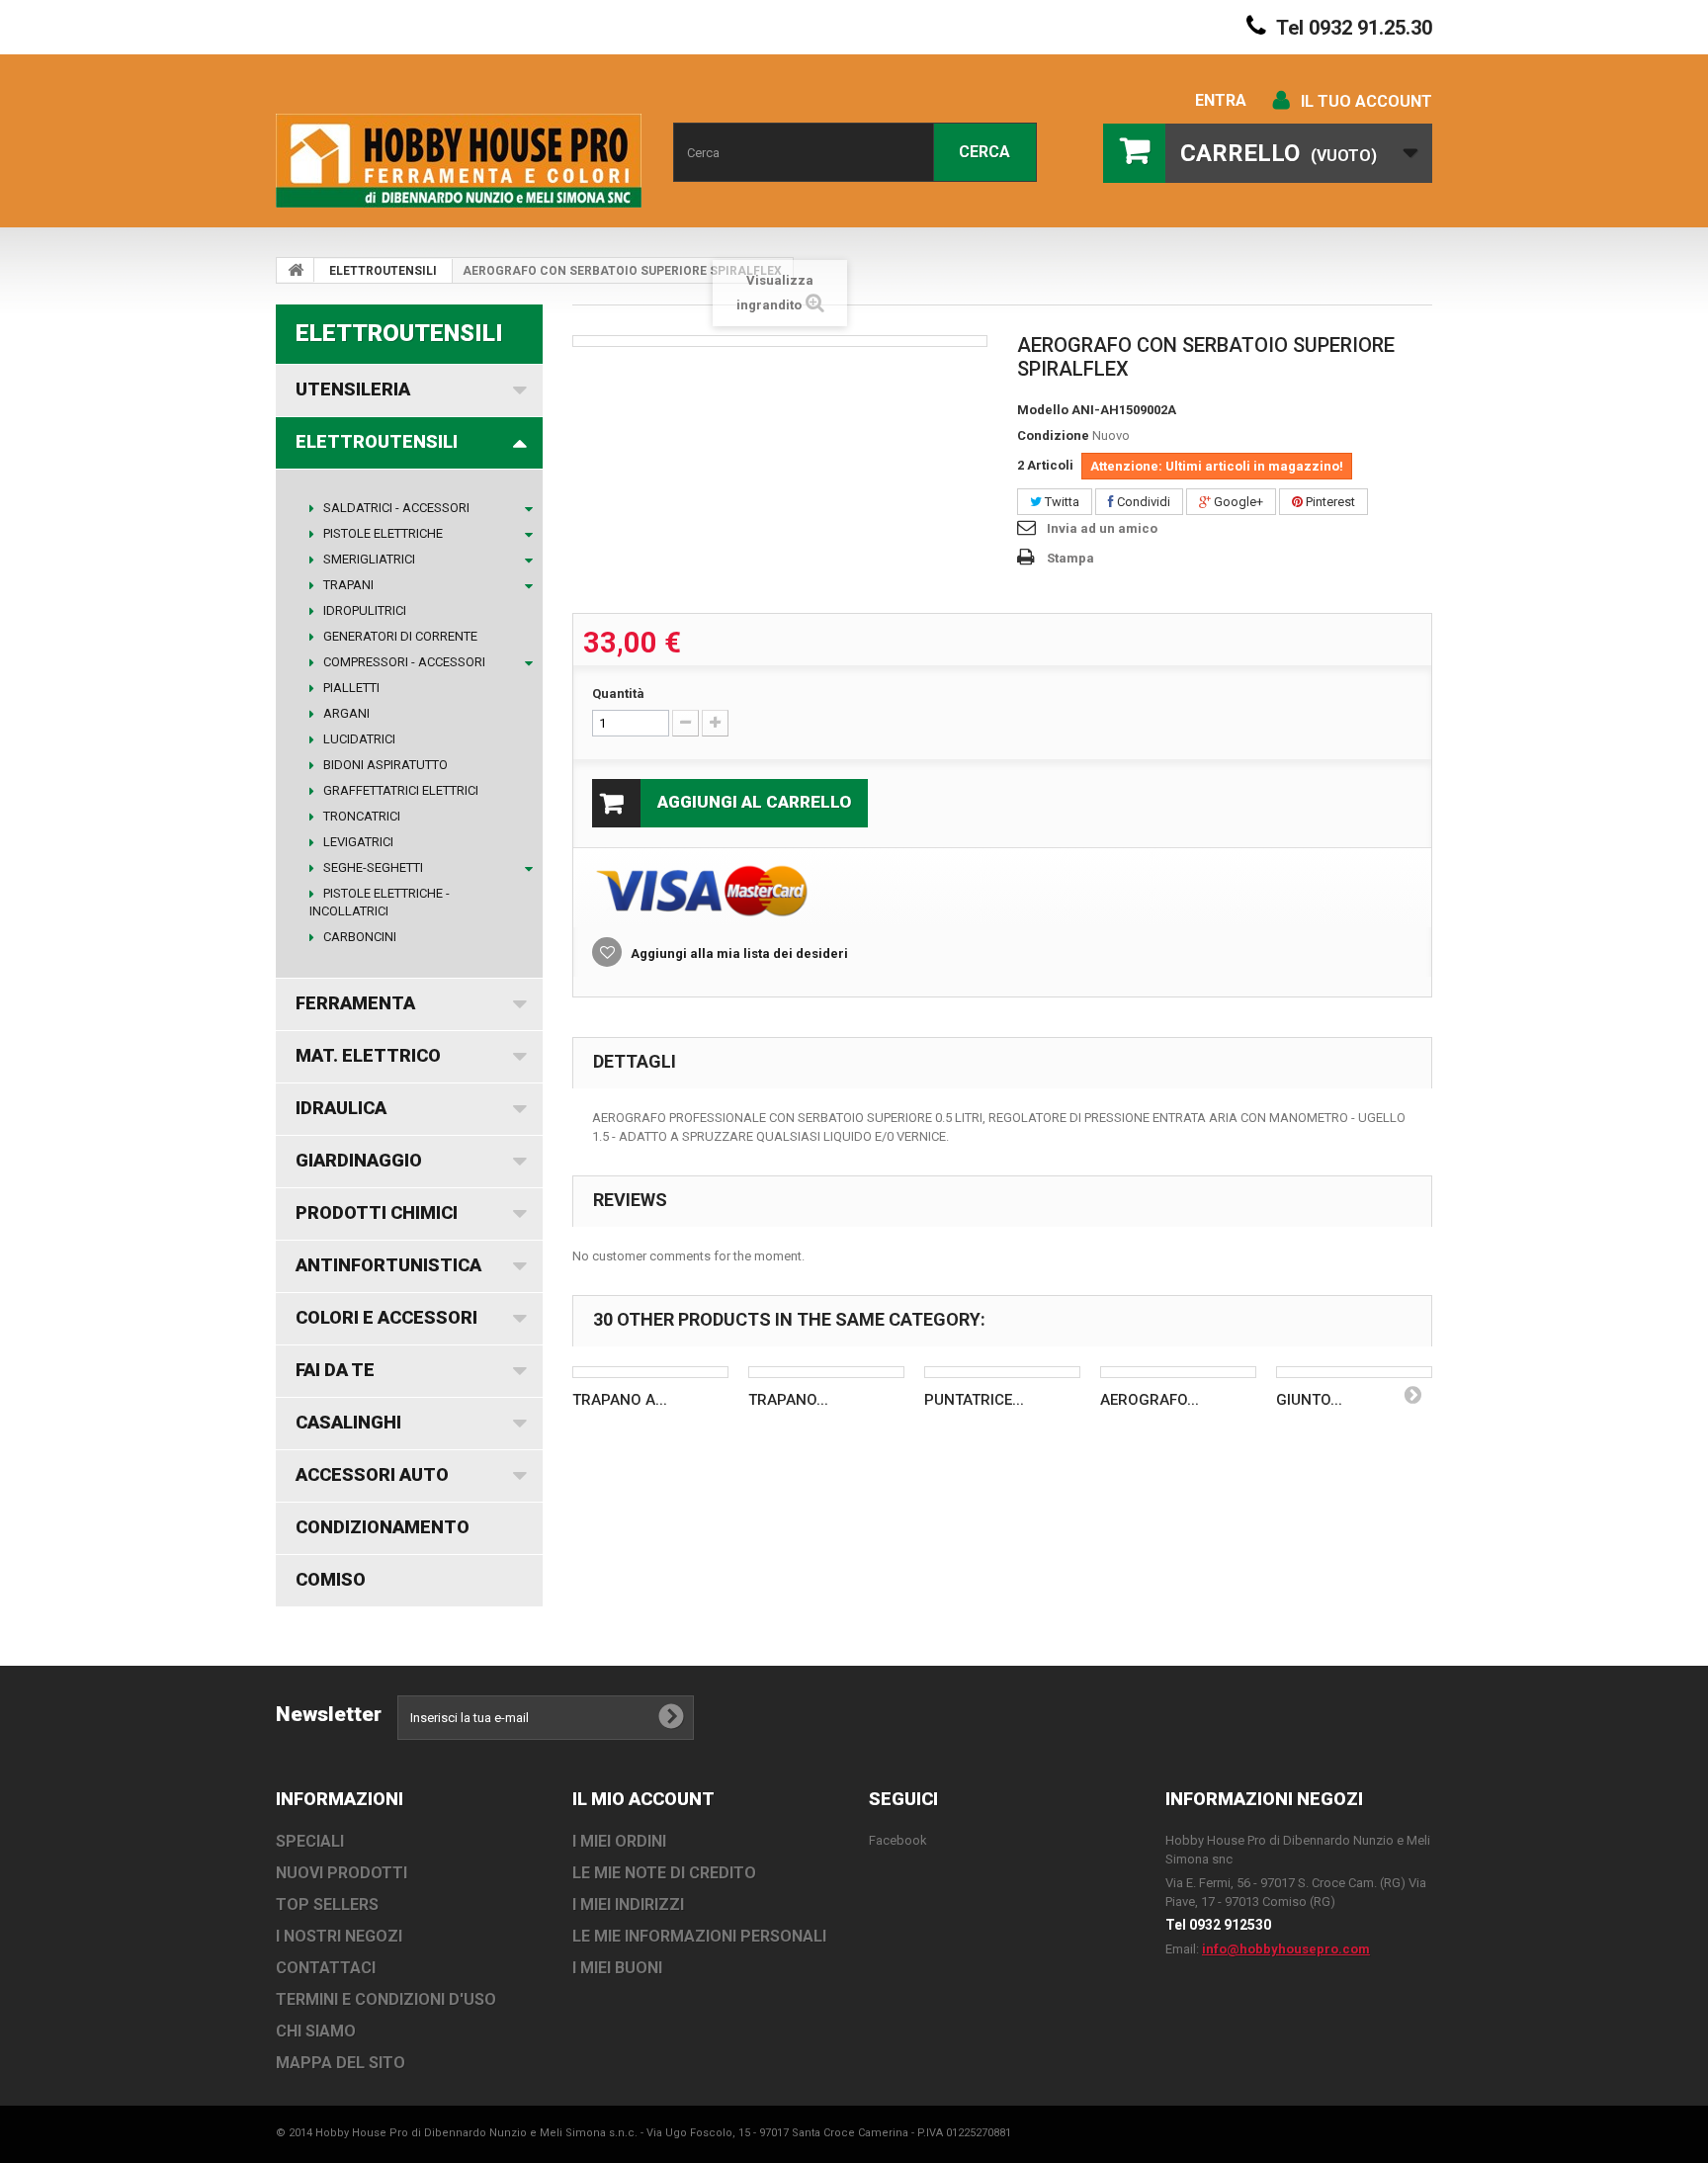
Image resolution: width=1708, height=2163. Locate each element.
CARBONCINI (358, 937)
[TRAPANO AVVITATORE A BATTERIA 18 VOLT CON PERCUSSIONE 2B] (826, 1372)
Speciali (310, 1841)
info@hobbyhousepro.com (1286, 1949)
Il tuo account (1366, 101)
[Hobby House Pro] (459, 161)
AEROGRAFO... (1150, 1400)
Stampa (1070, 558)
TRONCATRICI (360, 816)
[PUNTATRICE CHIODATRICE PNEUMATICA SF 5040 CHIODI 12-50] (1002, 1372)
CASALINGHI (348, 1422)
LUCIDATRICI (358, 739)
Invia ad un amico (1102, 528)
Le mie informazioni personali (699, 1936)
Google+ (1237, 502)
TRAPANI (347, 585)
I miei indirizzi (628, 1904)
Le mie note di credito (664, 1873)
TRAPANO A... (620, 1400)
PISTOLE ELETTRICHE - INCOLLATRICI (380, 902)
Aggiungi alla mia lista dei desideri (738, 953)
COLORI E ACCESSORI (386, 1317)
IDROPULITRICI (363, 610)
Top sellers (327, 1904)
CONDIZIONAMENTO (383, 1527)
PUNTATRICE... (974, 1400)
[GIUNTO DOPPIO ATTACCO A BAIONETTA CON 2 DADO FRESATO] (1354, 1372)
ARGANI (345, 713)
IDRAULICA (341, 1108)
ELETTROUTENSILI (383, 271)
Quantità (618, 693)
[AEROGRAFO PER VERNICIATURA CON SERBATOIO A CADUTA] (1178, 1372)
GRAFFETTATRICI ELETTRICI (399, 790)
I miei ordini (619, 1841)
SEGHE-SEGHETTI (372, 867)
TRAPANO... (788, 1400)
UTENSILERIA (353, 389)
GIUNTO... (1309, 1400)
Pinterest (1329, 502)
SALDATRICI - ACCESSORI (395, 508)
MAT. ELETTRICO (368, 1055)
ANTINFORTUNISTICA (388, 1265)
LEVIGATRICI (357, 842)
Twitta (1061, 502)
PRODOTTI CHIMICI (377, 1212)
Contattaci (326, 1968)
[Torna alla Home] (296, 270)
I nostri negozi (339, 1936)
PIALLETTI (350, 688)
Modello (1043, 410)
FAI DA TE (335, 1370)
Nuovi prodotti (342, 1873)
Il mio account (643, 1799)
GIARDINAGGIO (359, 1160)
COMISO (331, 1579)
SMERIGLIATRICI (368, 559)
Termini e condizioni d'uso (386, 1999)
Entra (1221, 100)
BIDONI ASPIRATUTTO (384, 765)
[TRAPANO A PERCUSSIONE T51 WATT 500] (650, 1372)
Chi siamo (316, 2031)
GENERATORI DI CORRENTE (399, 636)
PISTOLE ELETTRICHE (382, 533)
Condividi (1142, 502)
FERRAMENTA (355, 1003)
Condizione (1053, 435)
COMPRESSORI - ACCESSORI (403, 662)
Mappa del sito (341, 2063)
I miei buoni (617, 1968)
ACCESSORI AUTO (372, 1474)
